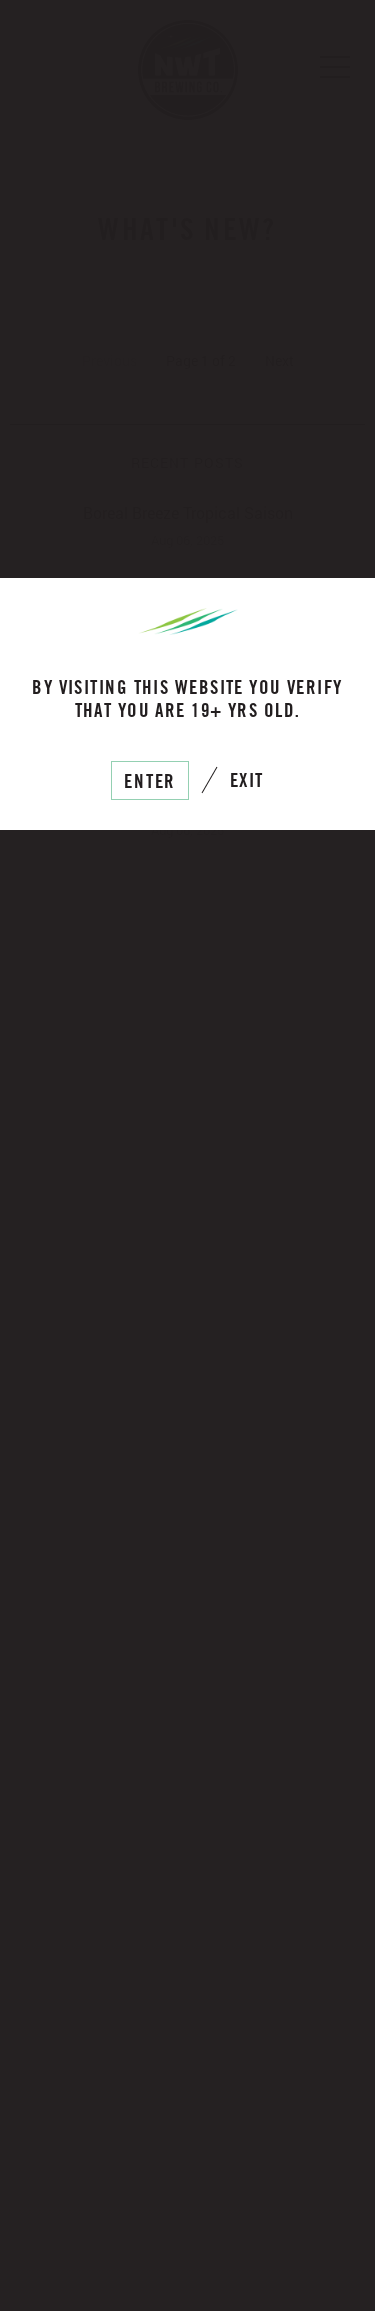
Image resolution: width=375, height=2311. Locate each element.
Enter (150, 780)
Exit (247, 779)
